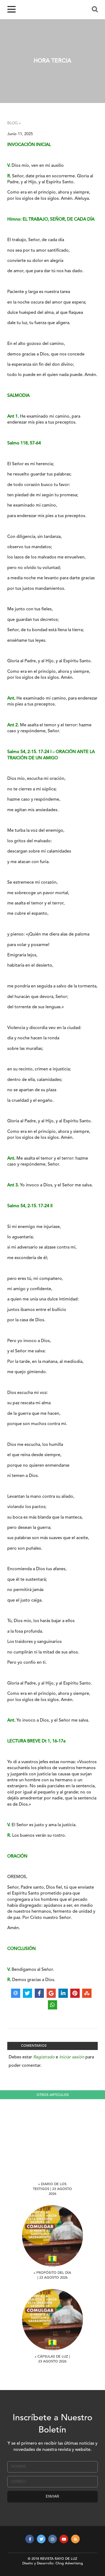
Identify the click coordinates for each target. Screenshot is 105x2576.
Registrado (44, 2057)
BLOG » (14, 123)
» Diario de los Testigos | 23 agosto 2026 (52, 2189)
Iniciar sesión (72, 2057)
